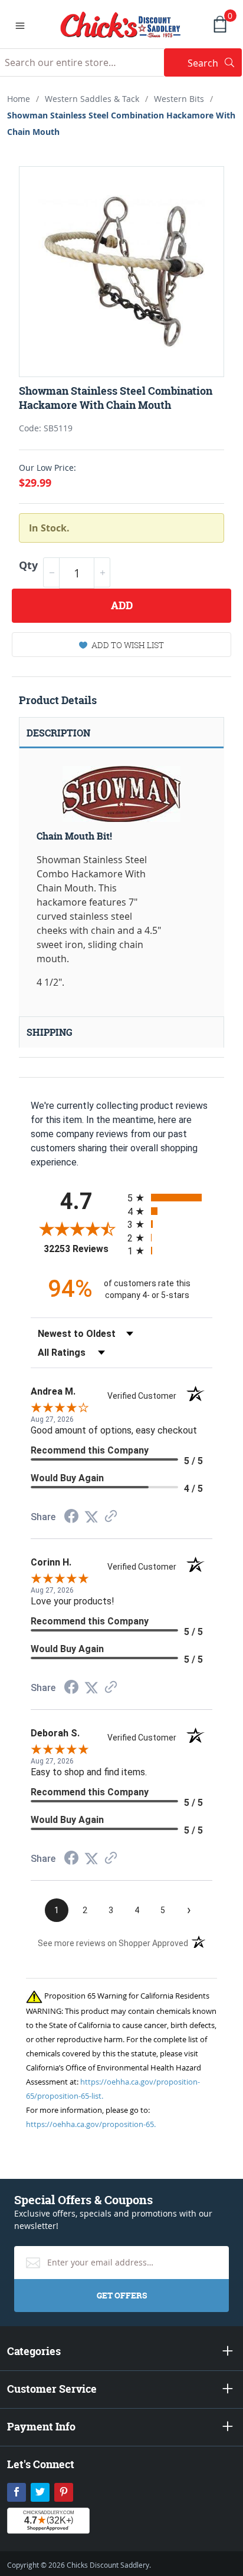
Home (19, 99)
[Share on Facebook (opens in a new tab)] (71, 1517)
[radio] (170, 1198)
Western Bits (179, 99)
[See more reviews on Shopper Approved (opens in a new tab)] (111, 1517)
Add (122, 605)
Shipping (50, 1032)
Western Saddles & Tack (92, 99)
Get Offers (122, 2295)
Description (58, 733)
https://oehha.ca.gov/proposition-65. (91, 2124)
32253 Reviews (83, 1249)
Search (215, 63)
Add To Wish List (128, 645)
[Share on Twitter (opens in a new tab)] (91, 1517)
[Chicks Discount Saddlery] (121, 24)
